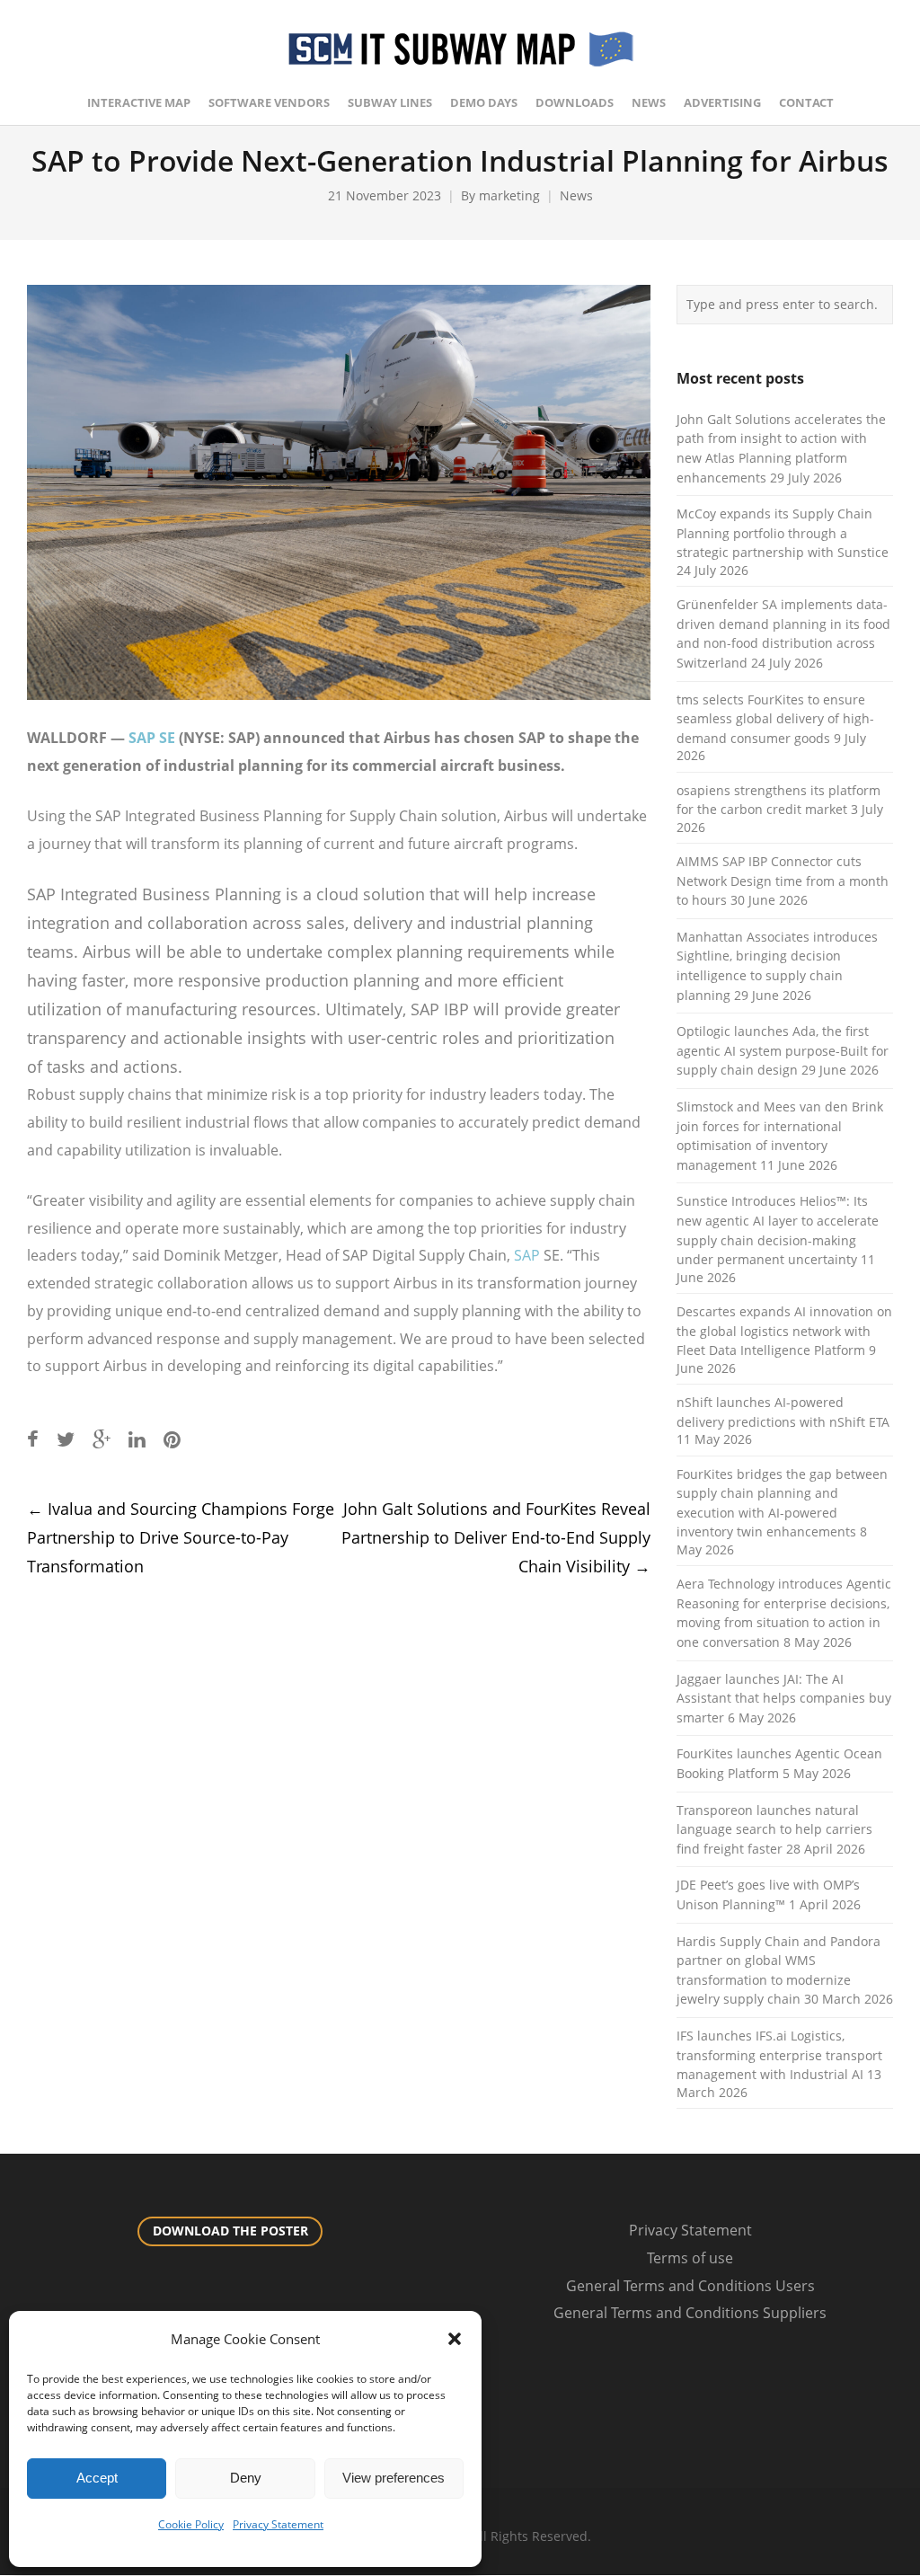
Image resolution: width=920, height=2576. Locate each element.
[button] (455, 2339)
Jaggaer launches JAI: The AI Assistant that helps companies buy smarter (784, 1698)
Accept (97, 2478)
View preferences (394, 2478)
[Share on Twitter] (66, 1439)
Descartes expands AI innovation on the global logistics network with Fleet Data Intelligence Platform (784, 1331)
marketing (509, 195)
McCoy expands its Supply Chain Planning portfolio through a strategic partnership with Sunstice (783, 533)
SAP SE (152, 738)
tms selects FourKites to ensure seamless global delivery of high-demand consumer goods (775, 719)
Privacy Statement (278, 2524)
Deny (246, 2478)
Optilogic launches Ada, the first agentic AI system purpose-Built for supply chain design (783, 1050)
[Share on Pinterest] (172, 1439)
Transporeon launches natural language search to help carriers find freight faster (774, 1829)
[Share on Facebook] (33, 1439)
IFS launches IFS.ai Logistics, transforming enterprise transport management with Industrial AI (779, 2055)
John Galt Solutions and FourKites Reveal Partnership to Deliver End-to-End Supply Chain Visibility (496, 1537)
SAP (527, 1255)
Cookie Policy (191, 2524)
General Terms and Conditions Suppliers (690, 2313)
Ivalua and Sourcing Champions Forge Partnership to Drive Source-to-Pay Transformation (181, 1537)
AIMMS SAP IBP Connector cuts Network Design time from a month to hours (783, 881)
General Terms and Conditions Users (690, 2286)
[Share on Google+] (102, 1439)
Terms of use (690, 2258)
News (576, 195)
